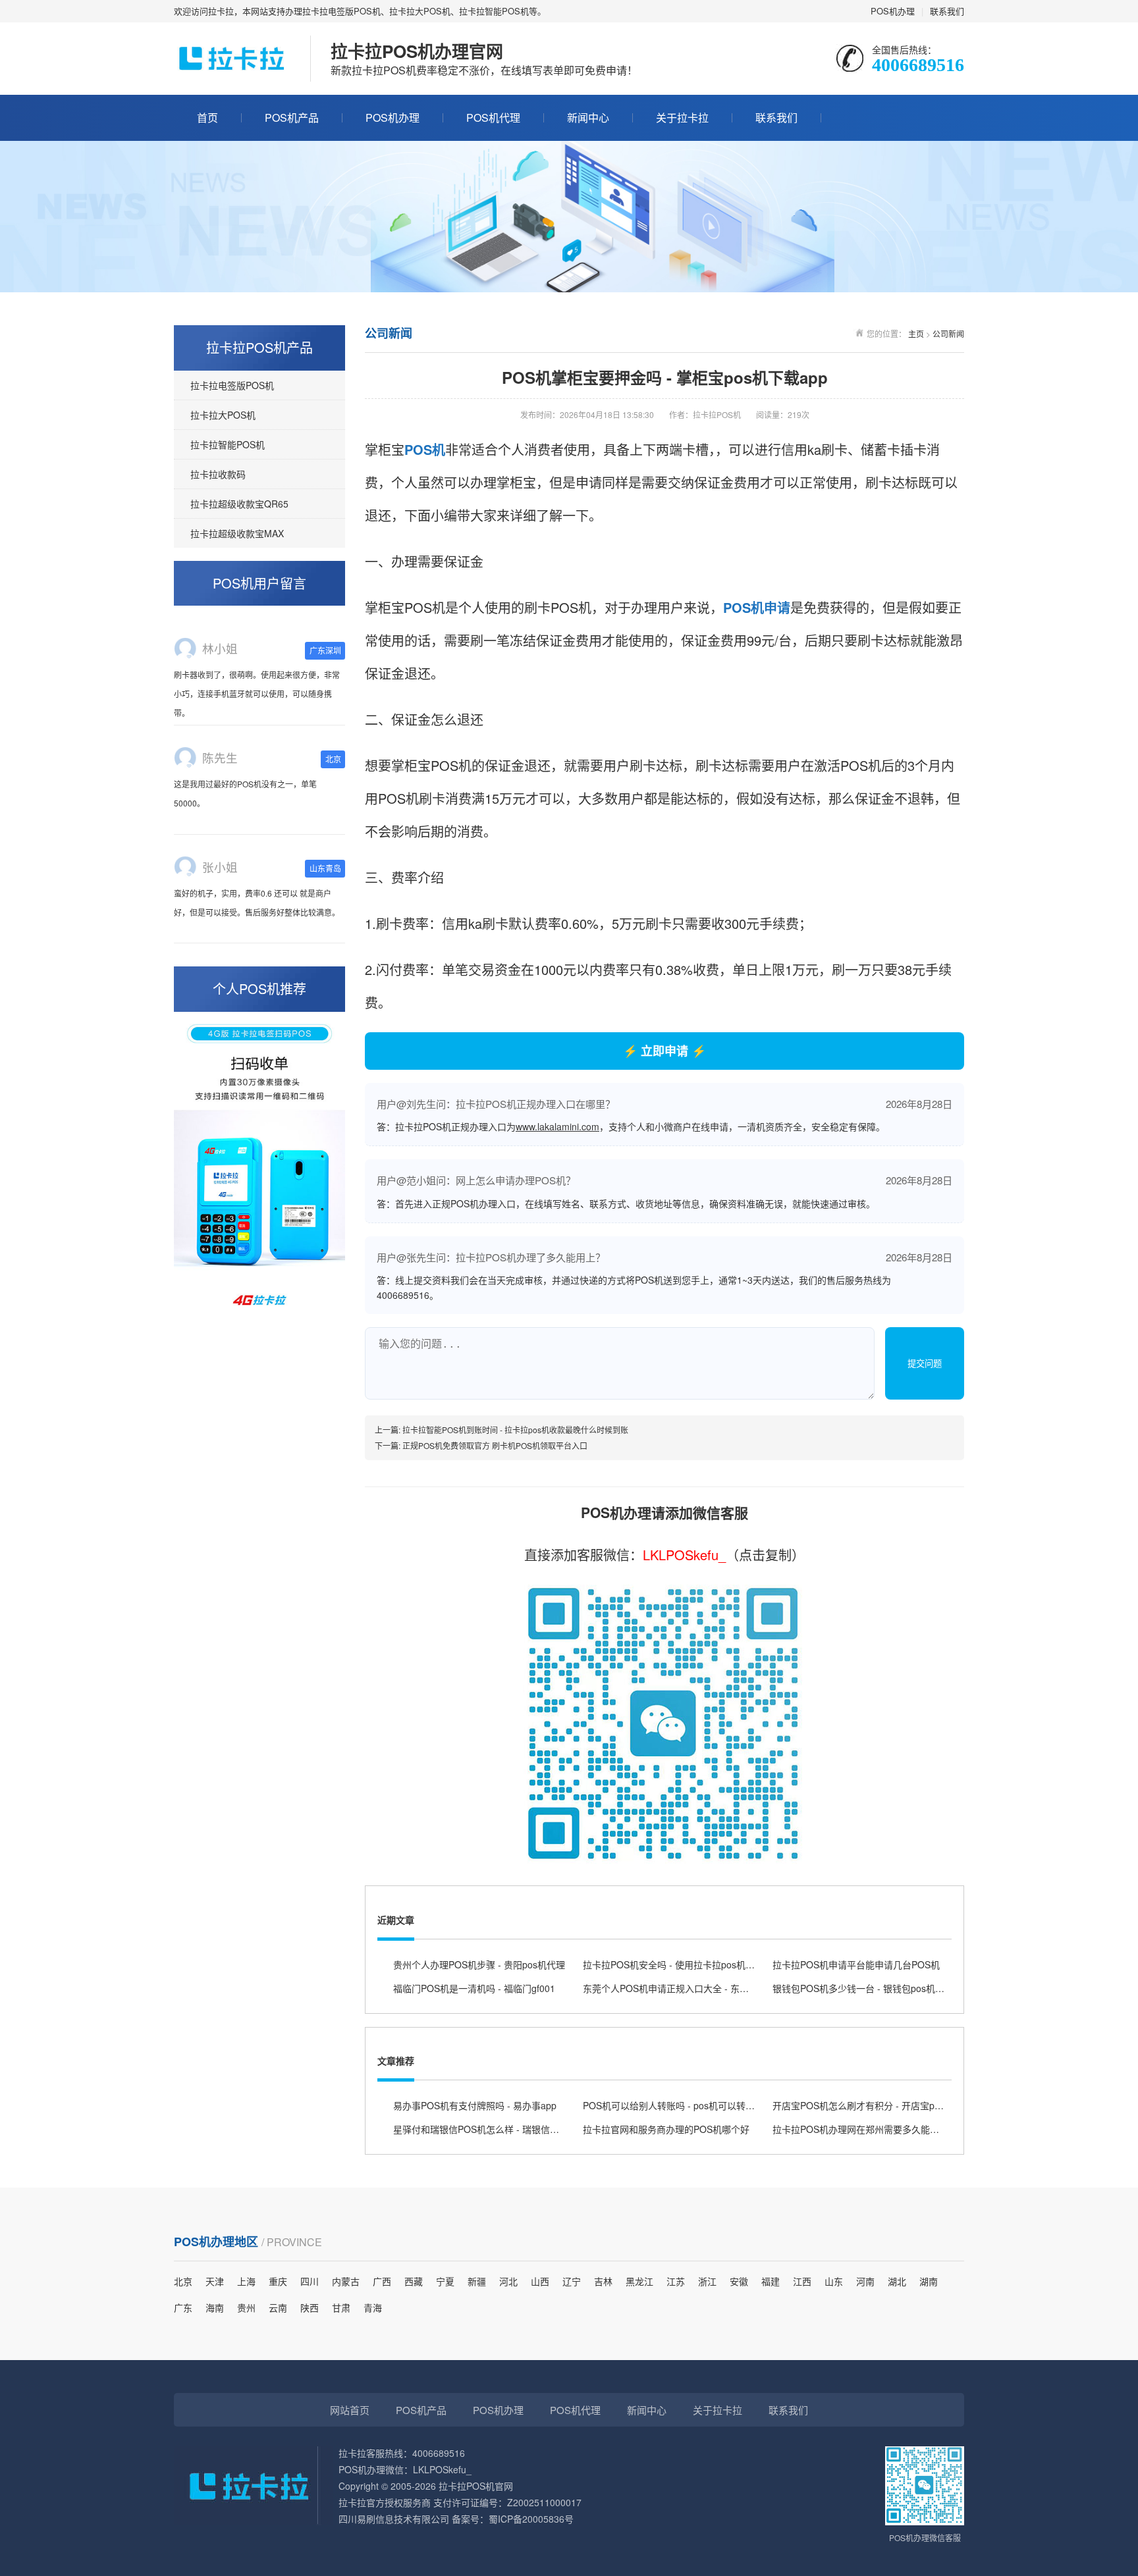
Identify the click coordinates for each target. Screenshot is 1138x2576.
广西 (382, 2281)
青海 (373, 2307)
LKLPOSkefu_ (684, 1555)
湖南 (929, 2281)
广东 (183, 2307)
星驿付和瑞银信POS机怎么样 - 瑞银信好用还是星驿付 (504, 2129)
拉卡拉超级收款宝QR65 (239, 504)
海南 (215, 2307)
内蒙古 (346, 2281)
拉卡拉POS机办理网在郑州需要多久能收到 (860, 2129)
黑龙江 (639, 2281)
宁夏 (445, 2281)
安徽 (739, 2281)
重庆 (278, 2281)
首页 (207, 118)
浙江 (707, 2281)
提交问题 (925, 1364)
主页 (916, 333)
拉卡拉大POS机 (223, 415)
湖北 (897, 2281)
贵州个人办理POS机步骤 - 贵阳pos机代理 (479, 1964)
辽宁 (572, 2281)
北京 (183, 2281)
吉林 (603, 2281)
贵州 (246, 2307)
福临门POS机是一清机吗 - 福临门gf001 (474, 1988)
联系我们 (947, 11)
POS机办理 (893, 11)
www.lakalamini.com (557, 1126)
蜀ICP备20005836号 (531, 2519)
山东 (834, 2281)
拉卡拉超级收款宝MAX (237, 533)
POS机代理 (493, 118)
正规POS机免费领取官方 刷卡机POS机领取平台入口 (495, 1445)
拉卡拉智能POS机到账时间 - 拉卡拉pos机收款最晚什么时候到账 (515, 1430)
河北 (508, 2281)
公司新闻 (948, 333)
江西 (802, 2281)
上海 (246, 2281)
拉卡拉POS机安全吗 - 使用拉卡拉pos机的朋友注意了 (692, 1964)
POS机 (425, 449)
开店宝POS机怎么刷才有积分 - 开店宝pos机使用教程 (881, 2105)
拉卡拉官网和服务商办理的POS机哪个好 (666, 2129)
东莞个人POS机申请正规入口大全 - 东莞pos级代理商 (692, 1988)
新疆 (477, 2281)
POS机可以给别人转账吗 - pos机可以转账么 (673, 2105)
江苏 (676, 2281)
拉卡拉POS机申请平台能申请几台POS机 (856, 1964)
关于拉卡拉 (682, 118)
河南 (865, 2281)
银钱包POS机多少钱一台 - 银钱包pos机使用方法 (872, 1988)
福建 (771, 2281)
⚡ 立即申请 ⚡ (664, 1051)
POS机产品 (292, 118)
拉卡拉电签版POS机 (232, 385)
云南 (278, 2307)
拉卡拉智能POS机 (228, 444)
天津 (215, 2281)
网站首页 (350, 2410)
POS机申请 (757, 607)
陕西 (310, 2307)
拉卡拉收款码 (218, 474)
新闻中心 (588, 118)
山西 (540, 2281)
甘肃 (341, 2307)
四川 (310, 2281)
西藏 (414, 2281)
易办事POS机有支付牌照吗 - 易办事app (475, 2105)
